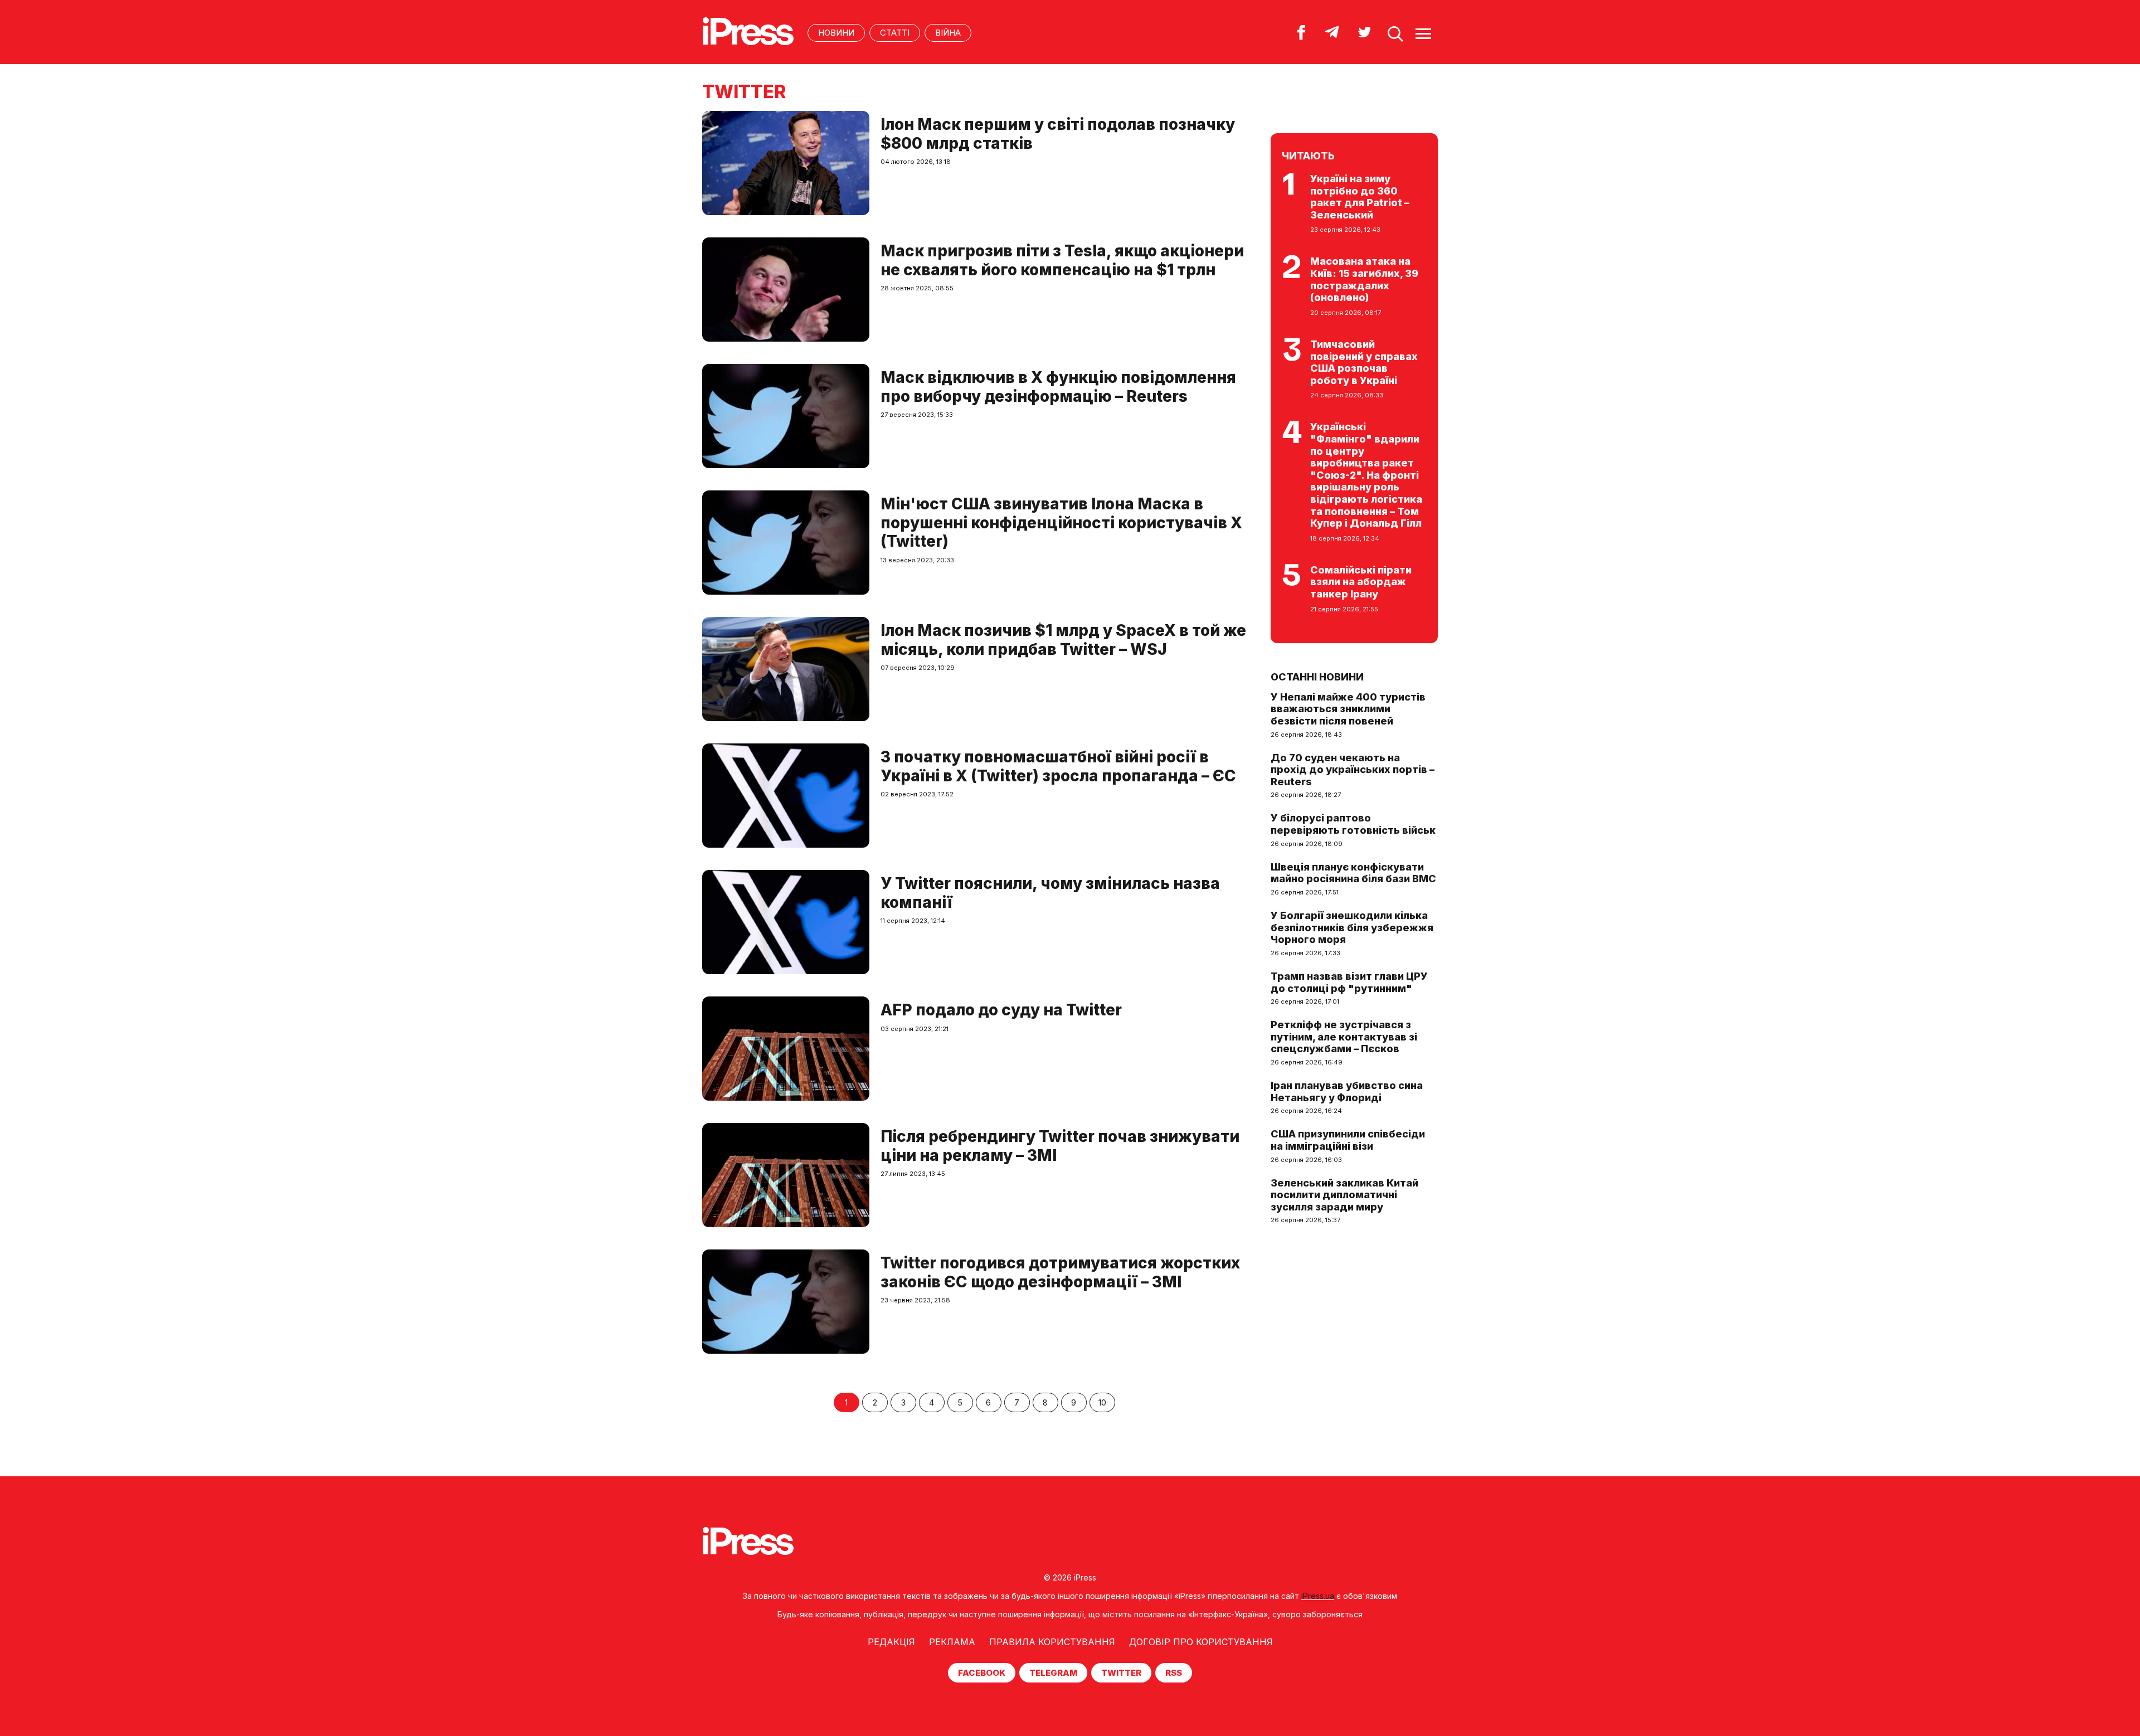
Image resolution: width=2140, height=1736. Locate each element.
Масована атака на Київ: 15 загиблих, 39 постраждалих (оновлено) (1364, 279)
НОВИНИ (836, 33)
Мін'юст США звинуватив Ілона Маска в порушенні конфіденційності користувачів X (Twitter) (1061, 522)
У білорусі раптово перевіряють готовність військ (1353, 824)
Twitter (1121, 1673)
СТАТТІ (895, 33)
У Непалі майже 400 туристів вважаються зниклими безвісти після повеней (1348, 709)
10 (1102, 1402)
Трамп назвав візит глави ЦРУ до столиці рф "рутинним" (1349, 982)
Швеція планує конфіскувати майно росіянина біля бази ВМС (1353, 873)
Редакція (891, 1642)
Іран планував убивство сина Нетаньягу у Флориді (1347, 1091)
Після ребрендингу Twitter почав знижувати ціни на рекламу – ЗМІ (1060, 1146)
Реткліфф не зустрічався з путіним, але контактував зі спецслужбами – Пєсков (1344, 1037)
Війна (948, 33)
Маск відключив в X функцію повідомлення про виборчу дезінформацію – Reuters (1058, 387)
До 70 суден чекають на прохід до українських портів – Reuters (1353, 770)
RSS (1174, 1673)
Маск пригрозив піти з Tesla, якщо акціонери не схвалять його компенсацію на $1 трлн (1062, 260)
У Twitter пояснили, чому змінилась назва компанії (1050, 893)
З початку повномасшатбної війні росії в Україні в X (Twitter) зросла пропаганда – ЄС (1058, 766)
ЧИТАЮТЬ (1308, 156)
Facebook (982, 1673)
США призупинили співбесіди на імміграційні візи (1348, 1140)
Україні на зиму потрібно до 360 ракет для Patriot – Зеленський (1360, 197)
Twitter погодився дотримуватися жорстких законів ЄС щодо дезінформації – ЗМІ (1060, 1272)
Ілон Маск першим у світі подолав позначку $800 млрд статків (1058, 134)
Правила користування (1052, 1642)
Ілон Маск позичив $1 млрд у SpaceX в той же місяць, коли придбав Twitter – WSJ (1063, 640)
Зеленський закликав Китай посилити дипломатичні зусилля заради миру (1344, 1195)
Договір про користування (1201, 1642)
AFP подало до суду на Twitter (1001, 1010)
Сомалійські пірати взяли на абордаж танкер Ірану (1361, 582)
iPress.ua (1318, 1596)
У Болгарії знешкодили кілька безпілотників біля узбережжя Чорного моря (1352, 927)
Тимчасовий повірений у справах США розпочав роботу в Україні (1364, 362)
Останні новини (1317, 677)
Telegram (1053, 1673)
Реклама (952, 1642)
